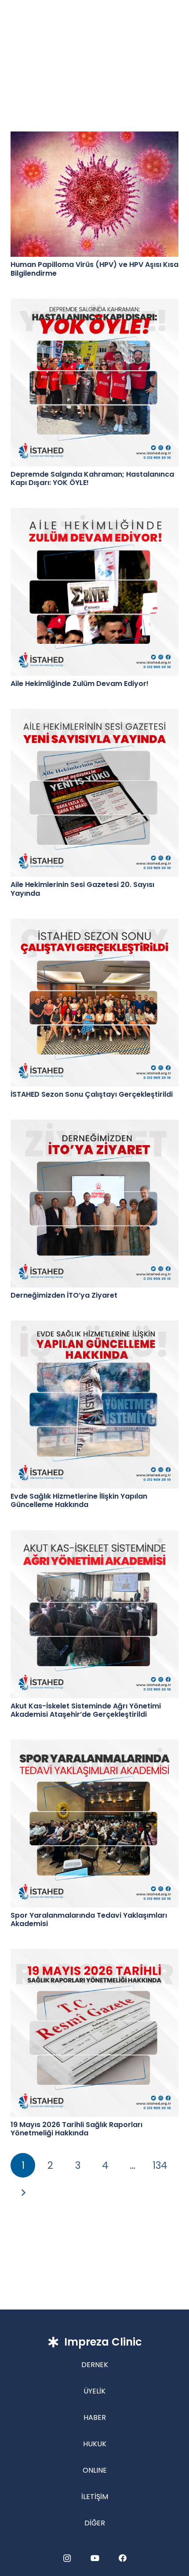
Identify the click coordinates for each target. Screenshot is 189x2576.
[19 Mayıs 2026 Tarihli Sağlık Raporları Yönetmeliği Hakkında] (94, 2033)
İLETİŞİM (95, 2497)
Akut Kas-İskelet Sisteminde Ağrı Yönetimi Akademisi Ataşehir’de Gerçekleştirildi (86, 1710)
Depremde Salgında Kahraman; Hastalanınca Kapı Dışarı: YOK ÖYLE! (92, 478)
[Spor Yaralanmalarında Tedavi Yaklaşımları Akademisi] (94, 1824)
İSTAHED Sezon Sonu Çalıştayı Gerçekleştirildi (92, 1094)
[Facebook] (122, 2558)
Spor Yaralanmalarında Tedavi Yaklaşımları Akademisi (89, 1919)
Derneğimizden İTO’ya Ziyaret (64, 1295)
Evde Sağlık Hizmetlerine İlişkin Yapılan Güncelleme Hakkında (79, 1500)
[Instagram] (67, 2558)
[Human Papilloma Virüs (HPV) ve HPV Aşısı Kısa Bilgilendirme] (94, 194)
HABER (95, 2417)
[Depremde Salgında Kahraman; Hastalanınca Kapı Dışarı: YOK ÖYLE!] (94, 383)
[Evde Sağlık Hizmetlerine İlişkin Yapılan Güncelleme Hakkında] (94, 1405)
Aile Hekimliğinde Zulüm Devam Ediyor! (80, 684)
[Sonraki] (23, 2193)
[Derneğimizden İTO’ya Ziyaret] (94, 1204)
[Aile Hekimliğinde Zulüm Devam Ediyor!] (94, 592)
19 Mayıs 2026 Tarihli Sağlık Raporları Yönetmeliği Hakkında (76, 2129)
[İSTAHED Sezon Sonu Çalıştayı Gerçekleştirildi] (94, 1003)
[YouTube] (95, 2558)
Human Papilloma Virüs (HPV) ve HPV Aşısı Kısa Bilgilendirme (94, 269)
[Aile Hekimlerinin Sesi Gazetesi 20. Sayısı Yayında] (94, 793)
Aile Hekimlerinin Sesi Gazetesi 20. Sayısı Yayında (82, 889)
